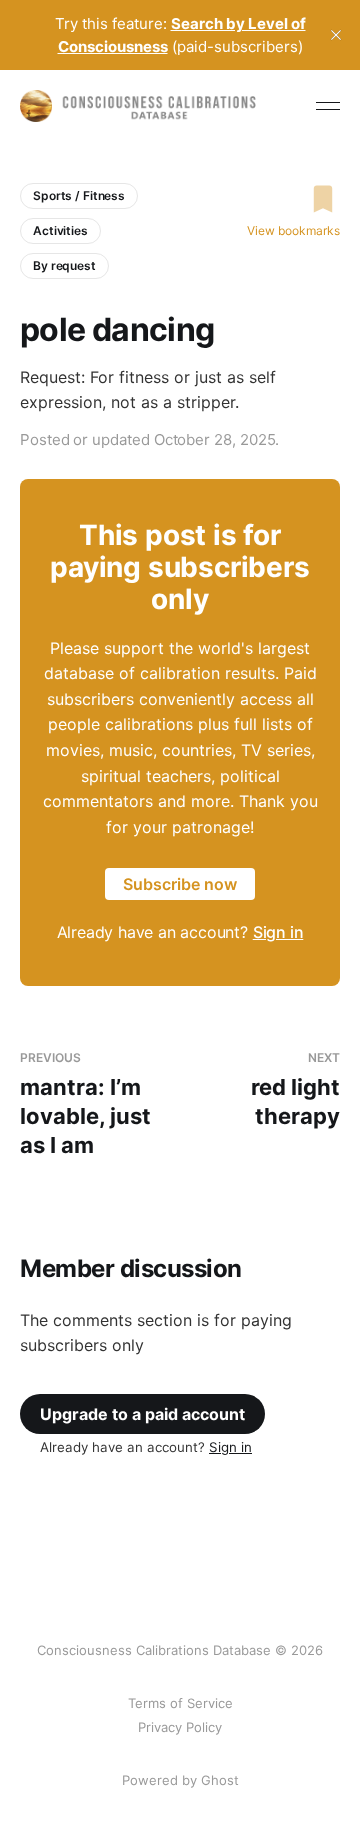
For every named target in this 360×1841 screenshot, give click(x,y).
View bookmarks (293, 230)
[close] (336, 35)
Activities (60, 230)
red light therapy (295, 1089)
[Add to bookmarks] (293, 199)
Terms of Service (180, 1703)
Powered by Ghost (180, 1780)
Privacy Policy (180, 1727)
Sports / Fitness (79, 195)
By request (64, 265)
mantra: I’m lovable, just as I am (85, 1104)
